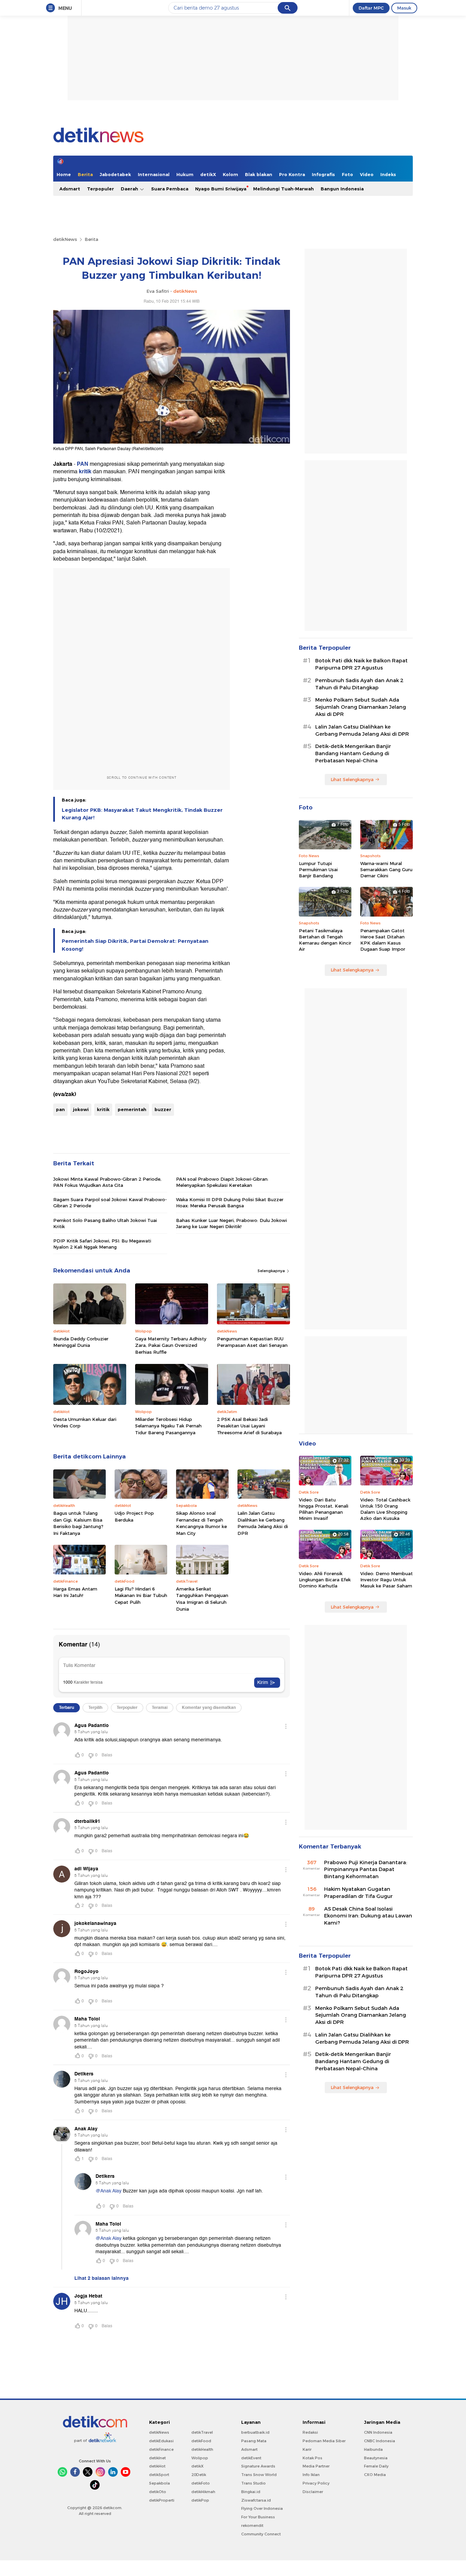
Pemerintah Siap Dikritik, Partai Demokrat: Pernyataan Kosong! (135, 945)
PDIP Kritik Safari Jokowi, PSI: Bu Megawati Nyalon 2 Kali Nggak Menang (102, 1244)
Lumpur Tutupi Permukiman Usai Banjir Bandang (318, 869)
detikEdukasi (161, 2441)
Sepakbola (159, 2483)
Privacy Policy (316, 2483)
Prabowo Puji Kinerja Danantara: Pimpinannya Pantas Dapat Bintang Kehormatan (366, 1870)
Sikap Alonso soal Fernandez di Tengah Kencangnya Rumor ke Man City (201, 1523)
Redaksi (310, 2432)
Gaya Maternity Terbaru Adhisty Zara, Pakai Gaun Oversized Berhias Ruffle (171, 1345)
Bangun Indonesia (342, 189)
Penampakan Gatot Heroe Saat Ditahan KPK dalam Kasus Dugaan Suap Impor (383, 940)
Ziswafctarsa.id (256, 2500)
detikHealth (202, 2449)
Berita (85, 174)
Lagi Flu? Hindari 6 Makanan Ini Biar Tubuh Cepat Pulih (141, 1595)
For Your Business (258, 2517)
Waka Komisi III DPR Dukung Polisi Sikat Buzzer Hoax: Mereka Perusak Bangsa (230, 1203)
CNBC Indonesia (380, 2441)
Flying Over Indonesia (262, 2508)
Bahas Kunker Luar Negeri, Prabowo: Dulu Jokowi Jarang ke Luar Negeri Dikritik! (231, 1223)
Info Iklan (311, 2475)
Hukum (185, 174)
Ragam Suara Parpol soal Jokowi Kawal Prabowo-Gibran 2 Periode (110, 1203)
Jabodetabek (115, 174)
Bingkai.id (251, 2492)
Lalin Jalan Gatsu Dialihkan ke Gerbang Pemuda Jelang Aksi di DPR (263, 1523)
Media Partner (316, 2466)
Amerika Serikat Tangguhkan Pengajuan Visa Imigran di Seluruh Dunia (202, 1599)
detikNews (65, 239)
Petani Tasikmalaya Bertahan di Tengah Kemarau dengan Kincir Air (325, 940)
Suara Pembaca (170, 189)
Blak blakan (259, 174)
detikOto (158, 2492)
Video (367, 174)
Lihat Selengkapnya (352, 779)
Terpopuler (100, 189)
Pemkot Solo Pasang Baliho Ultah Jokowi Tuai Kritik (105, 1223)
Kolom (230, 174)
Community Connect (261, 2534)
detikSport (159, 2475)
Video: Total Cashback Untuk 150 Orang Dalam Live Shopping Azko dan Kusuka (385, 1509)
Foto (347, 174)
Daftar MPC (371, 8)
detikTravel (202, 2432)
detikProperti (162, 2500)
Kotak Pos (312, 2458)
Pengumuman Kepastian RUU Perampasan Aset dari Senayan (252, 1342)
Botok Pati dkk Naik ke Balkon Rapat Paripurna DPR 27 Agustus (361, 664)
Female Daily (376, 2466)
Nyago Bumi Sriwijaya (221, 189)
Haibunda (373, 2449)
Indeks (388, 174)
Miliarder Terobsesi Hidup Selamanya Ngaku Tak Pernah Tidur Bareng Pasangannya (168, 1426)
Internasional (154, 174)
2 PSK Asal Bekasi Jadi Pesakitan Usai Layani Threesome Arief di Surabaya (249, 1426)
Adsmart (70, 189)
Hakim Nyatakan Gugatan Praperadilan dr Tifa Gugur (358, 1893)
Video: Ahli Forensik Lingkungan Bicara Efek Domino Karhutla (325, 1580)
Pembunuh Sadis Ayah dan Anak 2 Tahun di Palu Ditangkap (359, 684)
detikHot (157, 2466)
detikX (208, 174)
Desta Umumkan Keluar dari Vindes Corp (85, 1423)
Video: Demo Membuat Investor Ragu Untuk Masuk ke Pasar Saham (387, 1580)
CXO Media (375, 2475)
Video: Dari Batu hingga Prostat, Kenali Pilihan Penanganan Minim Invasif (324, 1509)
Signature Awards (258, 2466)
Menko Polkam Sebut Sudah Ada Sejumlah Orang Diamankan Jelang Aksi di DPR (361, 707)
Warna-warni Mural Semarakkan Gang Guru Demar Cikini (386, 869)
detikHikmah (203, 2492)
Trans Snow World (259, 2475)
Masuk (404, 8)
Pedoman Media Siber (324, 2441)
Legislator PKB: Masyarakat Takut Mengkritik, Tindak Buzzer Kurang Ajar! (142, 814)
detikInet (157, 2458)
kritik (85, 472)
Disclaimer (313, 2492)
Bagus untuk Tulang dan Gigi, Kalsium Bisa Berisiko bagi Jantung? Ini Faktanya (78, 1523)
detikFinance (161, 2449)
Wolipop (200, 2458)
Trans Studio (253, 2483)
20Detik (199, 2475)
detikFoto (201, 2483)
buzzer (118, 832)
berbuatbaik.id (255, 2432)
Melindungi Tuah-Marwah (283, 189)
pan (60, 1109)
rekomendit (252, 2525)
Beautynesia (376, 2458)
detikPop (200, 2500)
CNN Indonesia (378, 2432)
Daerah (130, 189)
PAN (83, 464)
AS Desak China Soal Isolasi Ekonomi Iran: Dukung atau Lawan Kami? (368, 1916)
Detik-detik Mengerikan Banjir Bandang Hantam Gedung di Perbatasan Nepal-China (353, 753)
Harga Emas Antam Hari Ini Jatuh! (75, 1592)
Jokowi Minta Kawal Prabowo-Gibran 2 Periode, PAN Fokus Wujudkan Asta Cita (107, 1182)
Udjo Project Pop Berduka (134, 1516)
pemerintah (132, 1109)
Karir (307, 2449)
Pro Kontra (292, 174)
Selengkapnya (272, 1271)
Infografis (323, 174)
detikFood (201, 2441)
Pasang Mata (254, 2441)
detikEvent (251, 2458)
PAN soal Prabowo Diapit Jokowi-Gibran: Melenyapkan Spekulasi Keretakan (222, 1182)
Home (64, 174)
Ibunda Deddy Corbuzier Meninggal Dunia (81, 1342)
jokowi (81, 1109)
